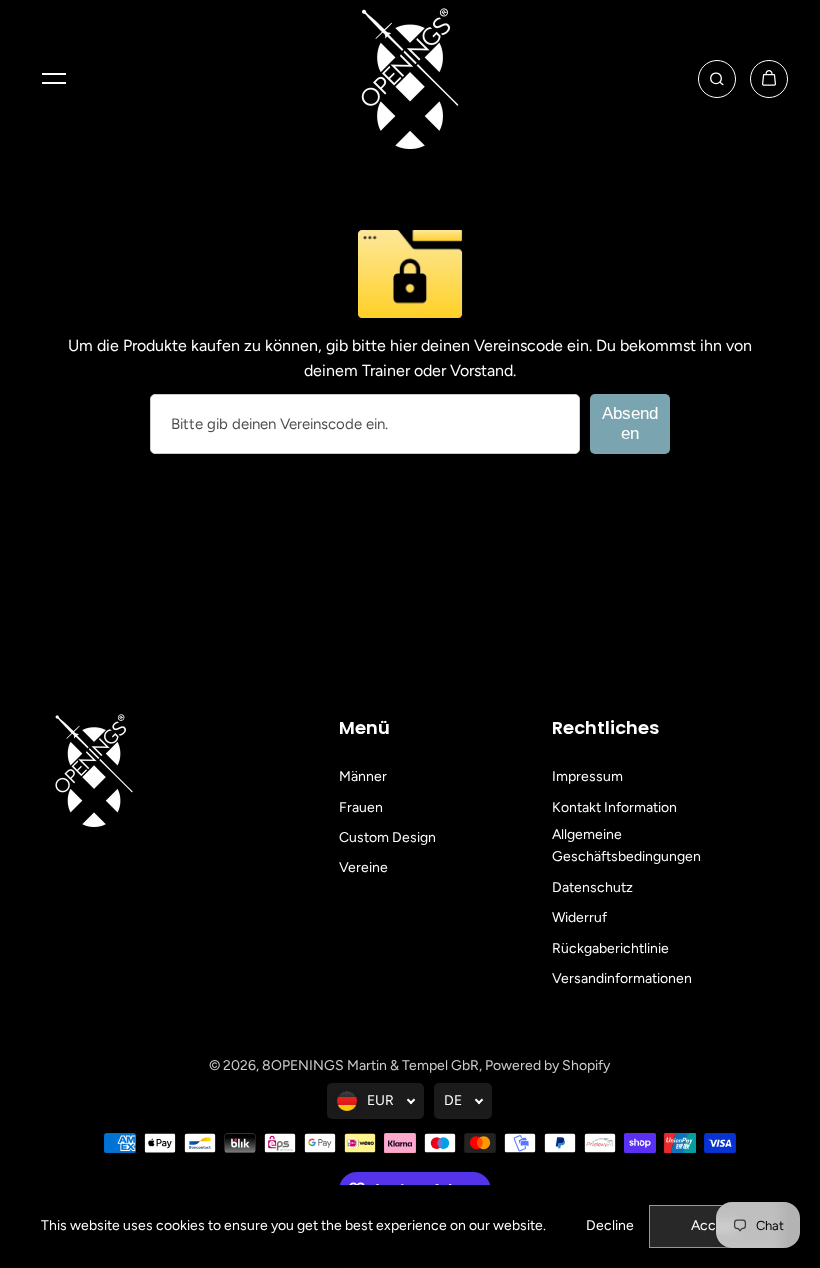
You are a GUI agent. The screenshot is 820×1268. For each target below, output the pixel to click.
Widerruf (579, 917)
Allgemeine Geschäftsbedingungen (626, 845)
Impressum (587, 776)
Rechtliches (605, 727)
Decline (610, 1225)
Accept (714, 1225)
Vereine (363, 867)
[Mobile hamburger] (54, 79)
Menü (364, 727)
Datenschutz (592, 887)
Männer (363, 776)
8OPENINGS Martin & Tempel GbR (370, 1065)
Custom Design (387, 837)
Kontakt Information (614, 807)
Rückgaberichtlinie (610, 948)
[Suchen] (717, 79)
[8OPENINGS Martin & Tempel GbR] (410, 78)
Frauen (361, 807)
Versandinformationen (622, 978)
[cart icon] (769, 79)
